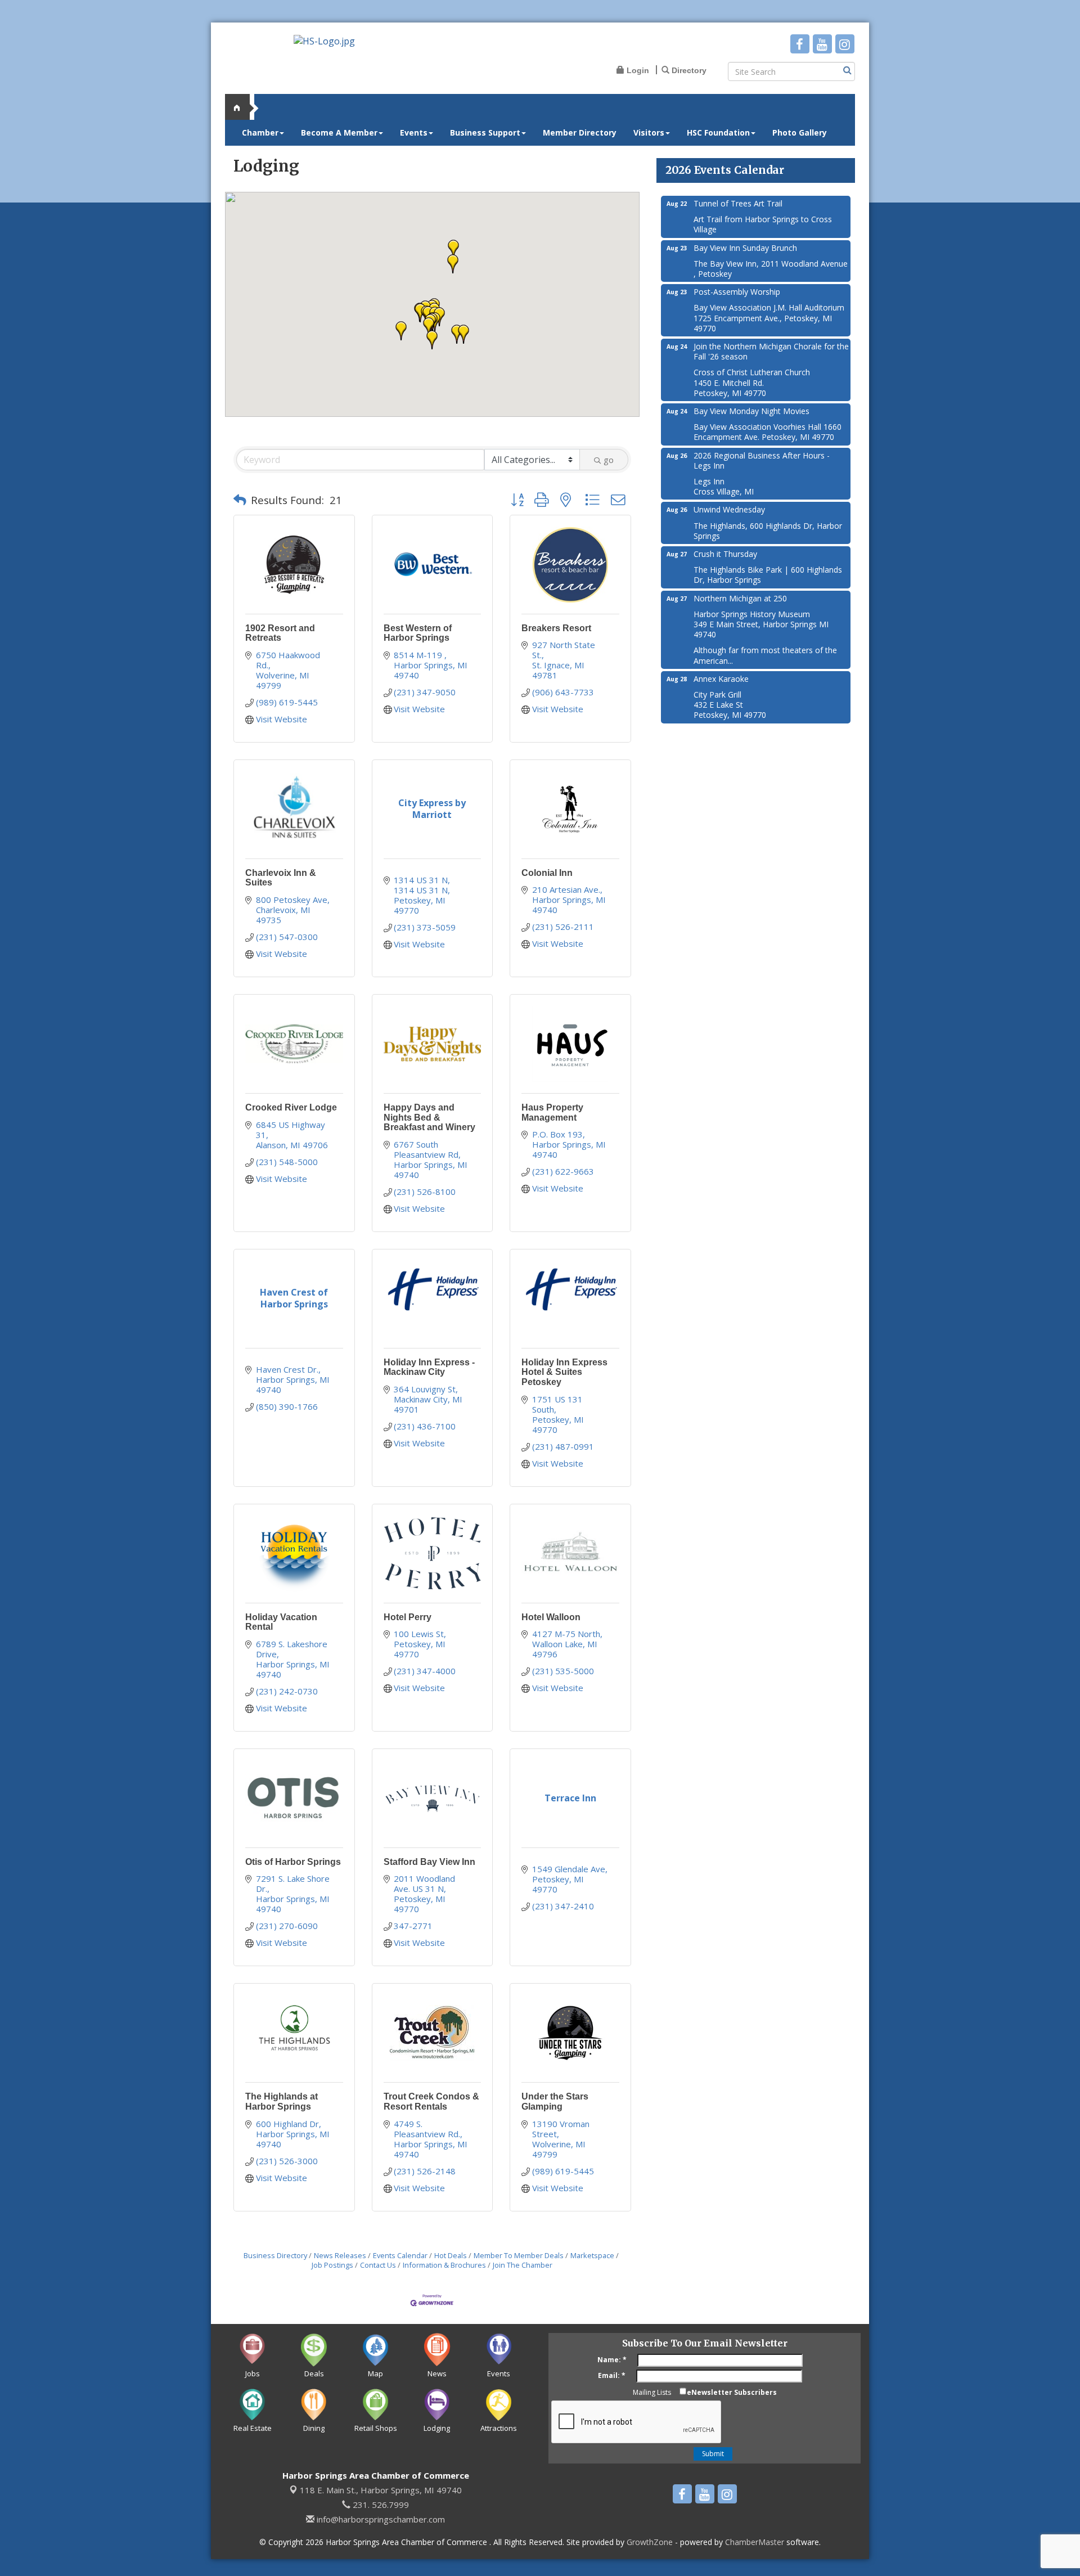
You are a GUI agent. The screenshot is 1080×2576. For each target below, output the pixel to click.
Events (414, 132)
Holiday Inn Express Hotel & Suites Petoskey (564, 1372)
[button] (429, 327)
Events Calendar (400, 2255)
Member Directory (580, 132)
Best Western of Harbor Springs (418, 633)
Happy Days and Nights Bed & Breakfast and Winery (429, 1117)
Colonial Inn (547, 873)
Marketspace (592, 2255)
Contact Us (378, 2265)
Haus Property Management (552, 1112)
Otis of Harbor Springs (293, 1862)
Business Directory (275, 2255)
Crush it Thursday (725, 554)
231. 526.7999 (380, 2505)
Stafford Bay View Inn (429, 1862)
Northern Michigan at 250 (740, 598)
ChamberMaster (755, 2542)
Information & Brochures (444, 2265)
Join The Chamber (523, 2265)
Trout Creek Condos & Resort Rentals (431, 2101)
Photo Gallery (800, 132)
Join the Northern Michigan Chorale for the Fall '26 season (771, 351)
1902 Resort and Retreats (280, 633)
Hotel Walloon (551, 1617)
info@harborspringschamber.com (380, 2519)
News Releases (340, 2255)
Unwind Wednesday (729, 509)
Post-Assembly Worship (737, 292)
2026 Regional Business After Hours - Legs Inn (762, 460)
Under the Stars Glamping (555, 2101)
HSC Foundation (718, 132)
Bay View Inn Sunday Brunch (745, 248)
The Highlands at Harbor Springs (282, 2101)
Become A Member (339, 132)
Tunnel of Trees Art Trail (738, 203)
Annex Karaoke (721, 679)
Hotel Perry (408, 1617)
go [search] (609, 460)
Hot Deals (451, 2255)
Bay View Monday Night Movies (751, 411)
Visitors (649, 132)
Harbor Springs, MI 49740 (381, 2490)
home (242, 107)
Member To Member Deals (519, 2255)
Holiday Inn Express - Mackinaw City (429, 1367)
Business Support (485, 132)
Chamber (260, 132)
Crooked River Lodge (291, 1107)
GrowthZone (650, 2542)
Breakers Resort (556, 628)
